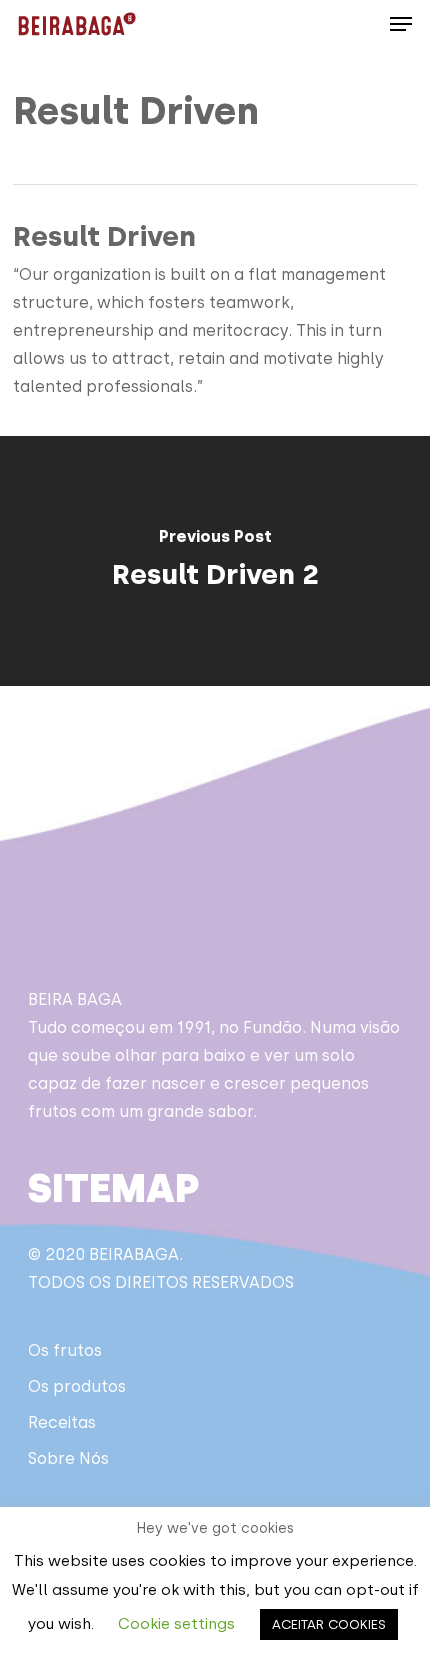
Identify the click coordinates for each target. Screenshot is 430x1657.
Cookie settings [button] (176, 1624)
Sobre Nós (68, 1458)
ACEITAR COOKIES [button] (329, 1624)
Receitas (62, 1422)
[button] (401, 24)
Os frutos (65, 1350)
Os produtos (77, 1386)
